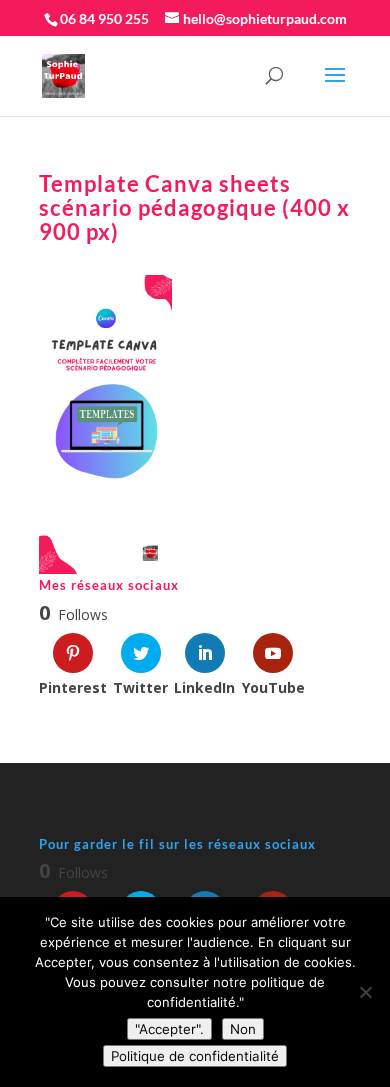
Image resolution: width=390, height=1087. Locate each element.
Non (243, 1029)
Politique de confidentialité (195, 1056)
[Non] (365, 992)
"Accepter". (169, 1029)
